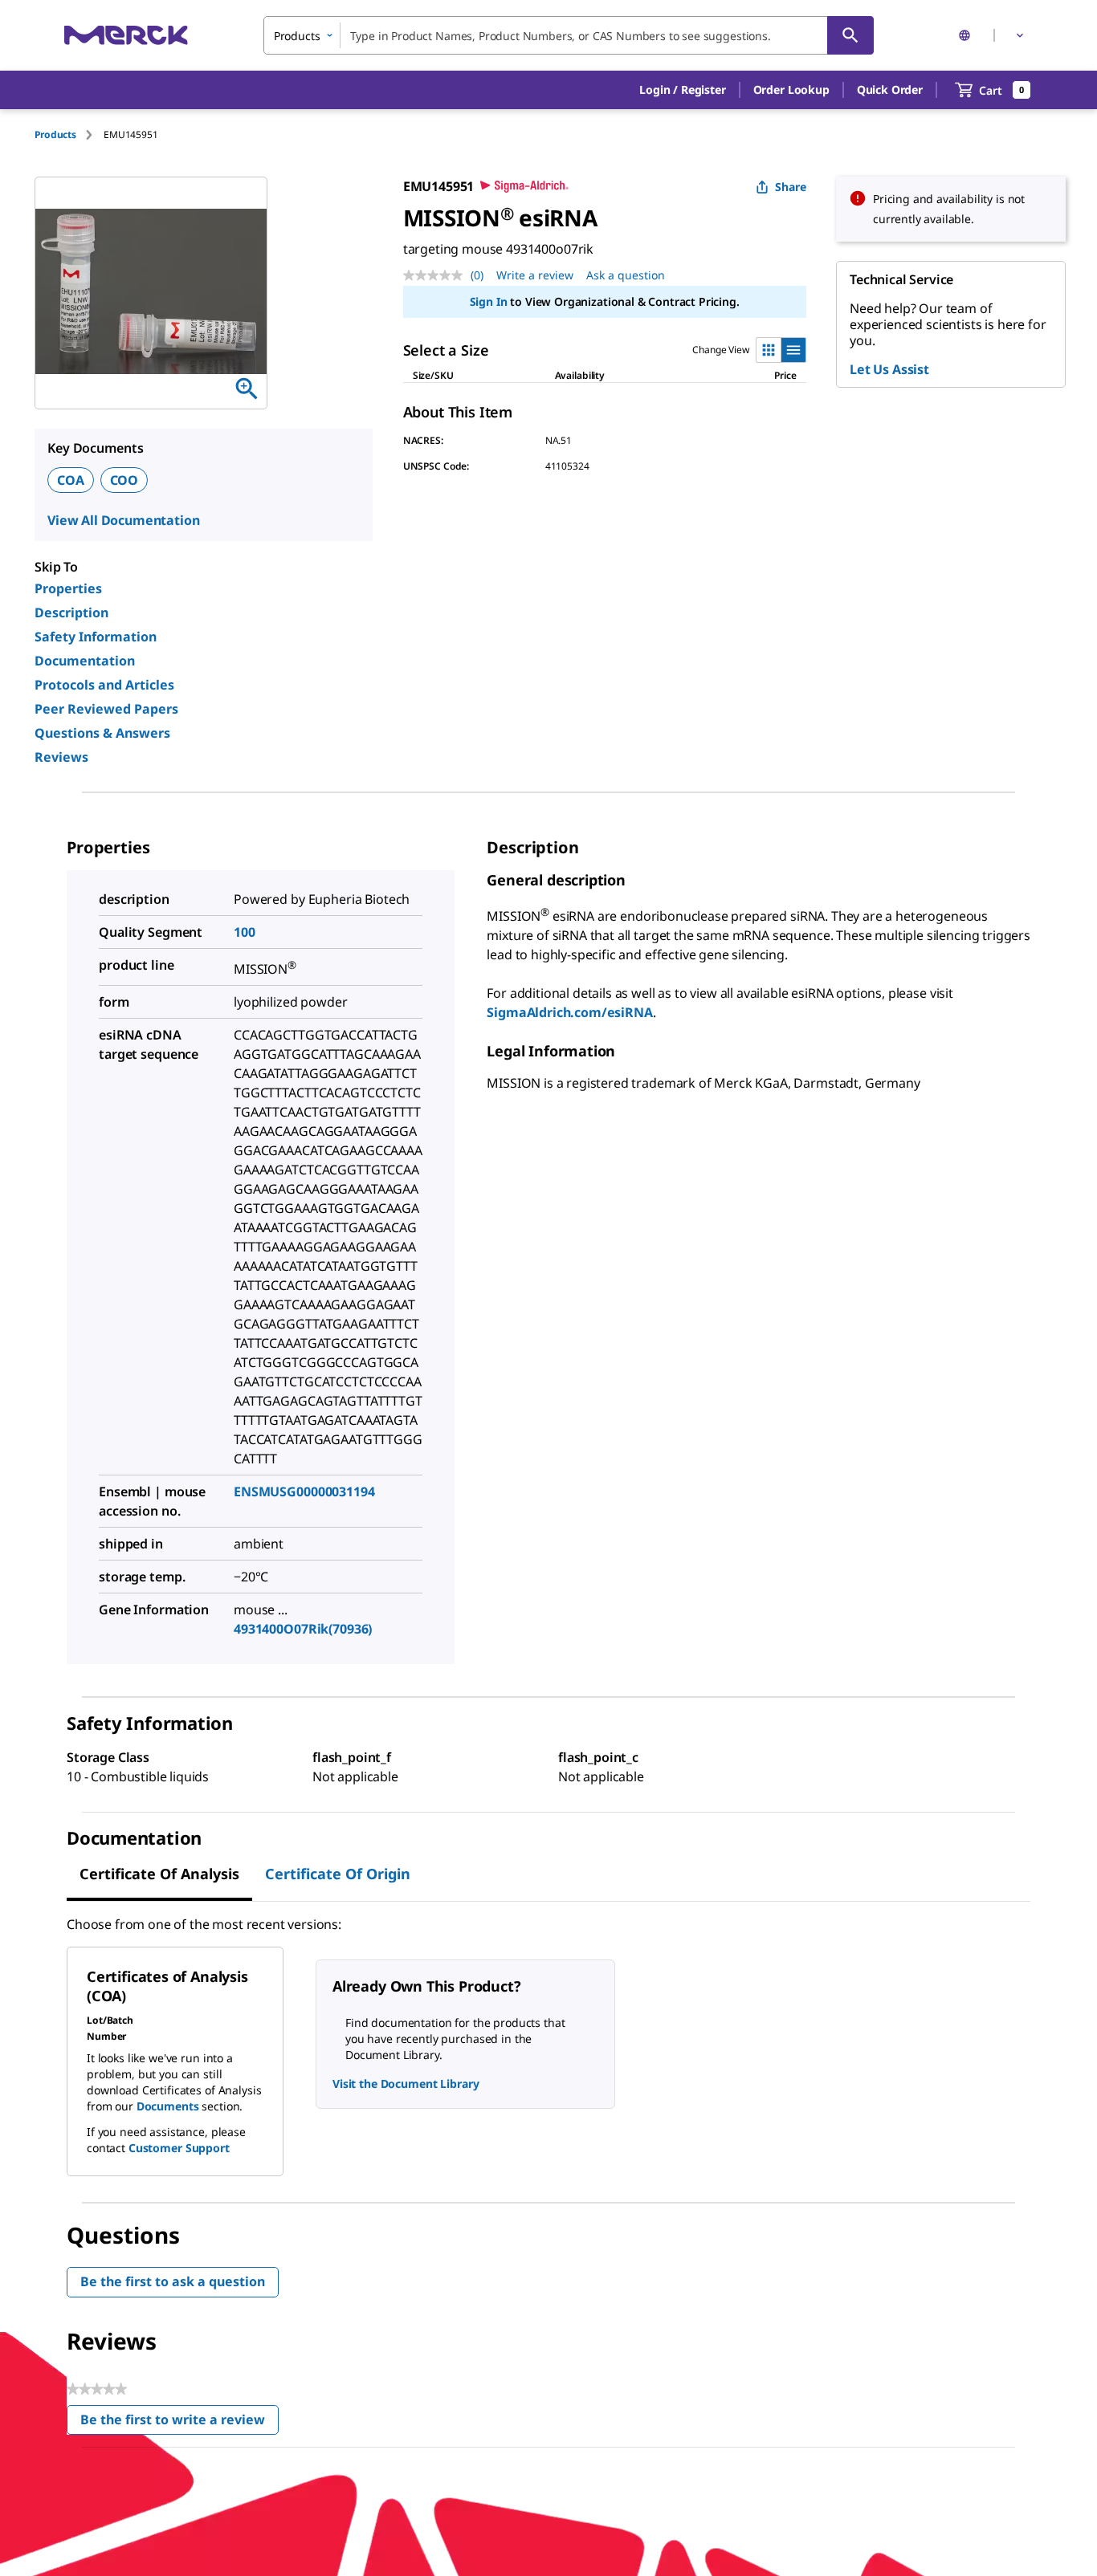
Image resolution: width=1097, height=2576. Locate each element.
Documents (168, 2106)
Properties (68, 588)
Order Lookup (791, 90)
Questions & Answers (102, 733)
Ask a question (626, 275)
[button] (682, 90)
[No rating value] (437, 275)
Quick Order (890, 90)
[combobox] (569, 35)
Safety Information (96, 637)
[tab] (69, 134)
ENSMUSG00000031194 (304, 1491)
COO (124, 480)
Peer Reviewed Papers (106, 709)
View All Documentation (123, 520)
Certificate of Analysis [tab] (159, 1874)
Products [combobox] (297, 36)
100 (245, 932)
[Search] (850, 35)
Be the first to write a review (179, 2423)
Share (791, 187)
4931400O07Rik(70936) (303, 1629)
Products (55, 134)
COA (71, 480)
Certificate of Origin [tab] (338, 1874)
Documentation (85, 661)
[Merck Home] (126, 35)
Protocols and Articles (104, 685)
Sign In (489, 301)
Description (71, 612)
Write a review (535, 275)
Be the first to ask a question (173, 2281)
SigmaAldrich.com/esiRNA (569, 1012)
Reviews (61, 757)
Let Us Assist (889, 369)
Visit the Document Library (406, 2084)
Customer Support (179, 2148)
